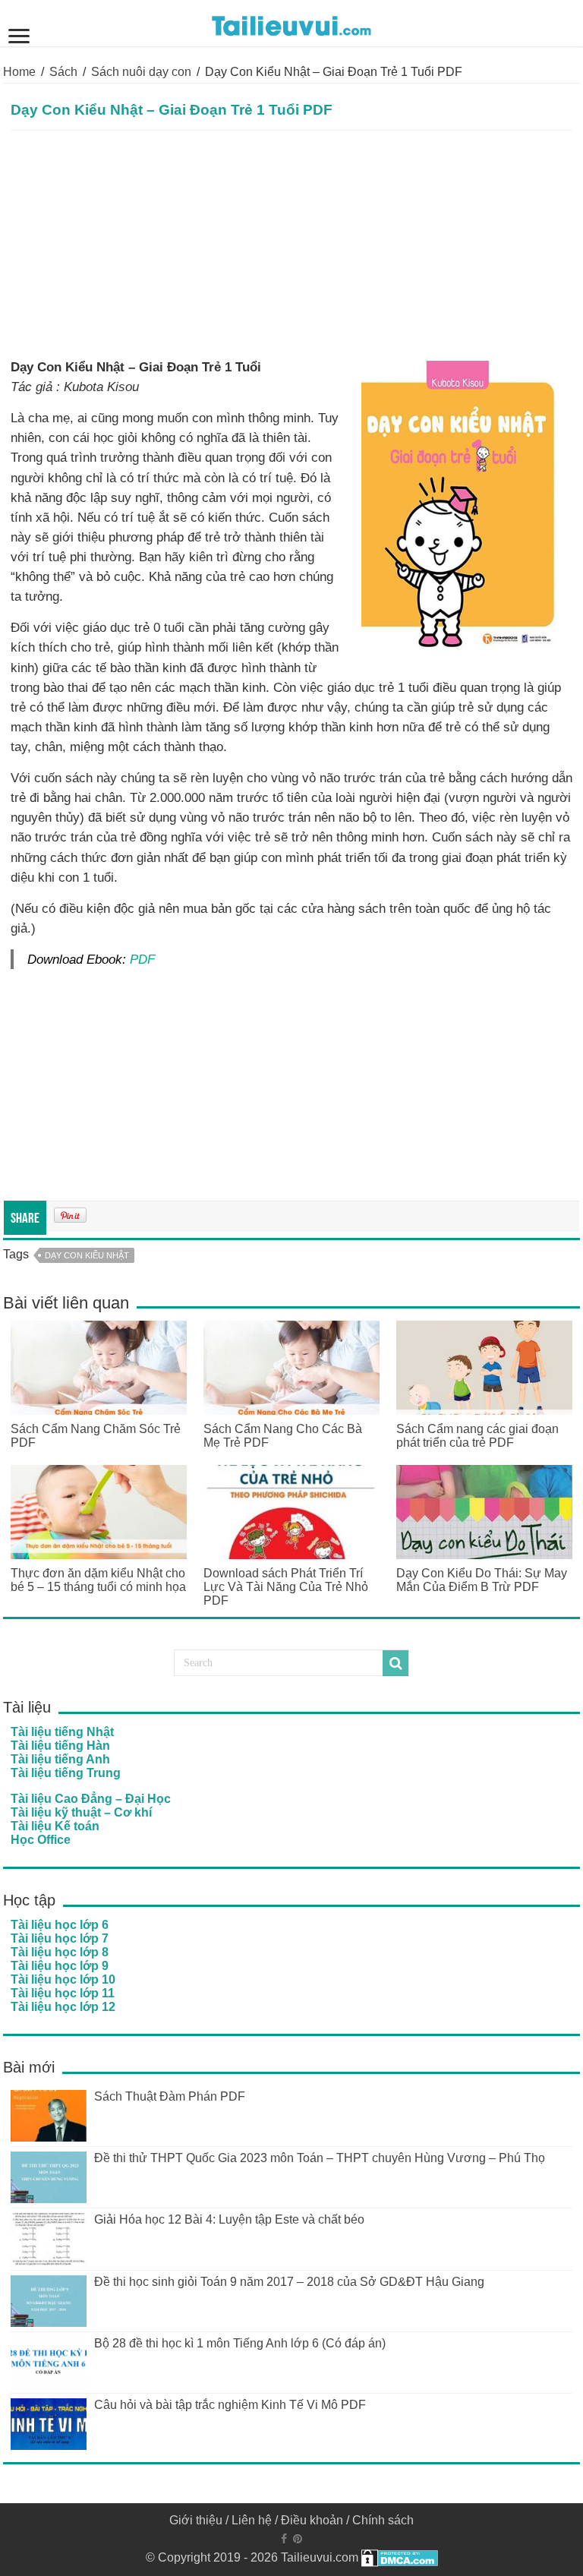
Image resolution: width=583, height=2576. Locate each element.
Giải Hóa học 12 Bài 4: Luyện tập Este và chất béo (229, 2219)
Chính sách (383, 2520)
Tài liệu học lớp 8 (60, 1952)
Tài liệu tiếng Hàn (60, 1746)
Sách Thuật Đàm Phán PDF (170, 2096)
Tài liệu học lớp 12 (63, 2007)
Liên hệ (252, 2520)
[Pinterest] (298, 2539)
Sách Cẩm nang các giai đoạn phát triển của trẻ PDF (477, 1436)
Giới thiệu (196, 2520)
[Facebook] (284, 2539)
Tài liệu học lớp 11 (63, 1993)
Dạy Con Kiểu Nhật (87, 1255)
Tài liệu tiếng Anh (60, 1759)
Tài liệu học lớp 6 (60, 1925)
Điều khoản (312, 2520)
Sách (63, 72)
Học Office (41, 1840)
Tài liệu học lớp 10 (63, 1979)
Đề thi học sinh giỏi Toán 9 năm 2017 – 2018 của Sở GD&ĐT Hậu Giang (289, 2282)
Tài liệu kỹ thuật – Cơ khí (81, 1812)
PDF (142, 959)
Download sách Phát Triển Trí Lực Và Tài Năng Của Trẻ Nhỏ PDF (286, 1587)
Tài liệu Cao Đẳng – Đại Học (91, 1799)
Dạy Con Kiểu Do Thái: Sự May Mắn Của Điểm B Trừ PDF (482, 1580)
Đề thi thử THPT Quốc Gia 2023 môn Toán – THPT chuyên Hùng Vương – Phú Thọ (320, 2158)
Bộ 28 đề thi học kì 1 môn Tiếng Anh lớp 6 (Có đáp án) (240, 2343)
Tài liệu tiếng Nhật (62, 1732)
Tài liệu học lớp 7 (60, 1938)
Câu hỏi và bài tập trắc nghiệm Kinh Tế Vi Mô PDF (230, 2405)
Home (19, 72)
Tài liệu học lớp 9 (60, 1966)
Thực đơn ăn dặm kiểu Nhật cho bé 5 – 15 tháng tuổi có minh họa (98, 1580)
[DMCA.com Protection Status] (400, 2557)
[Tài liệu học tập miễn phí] (291, 23)
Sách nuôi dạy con (141, 72)
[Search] (395, 1663)
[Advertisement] (291, 245)
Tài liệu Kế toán (55, 1826)
